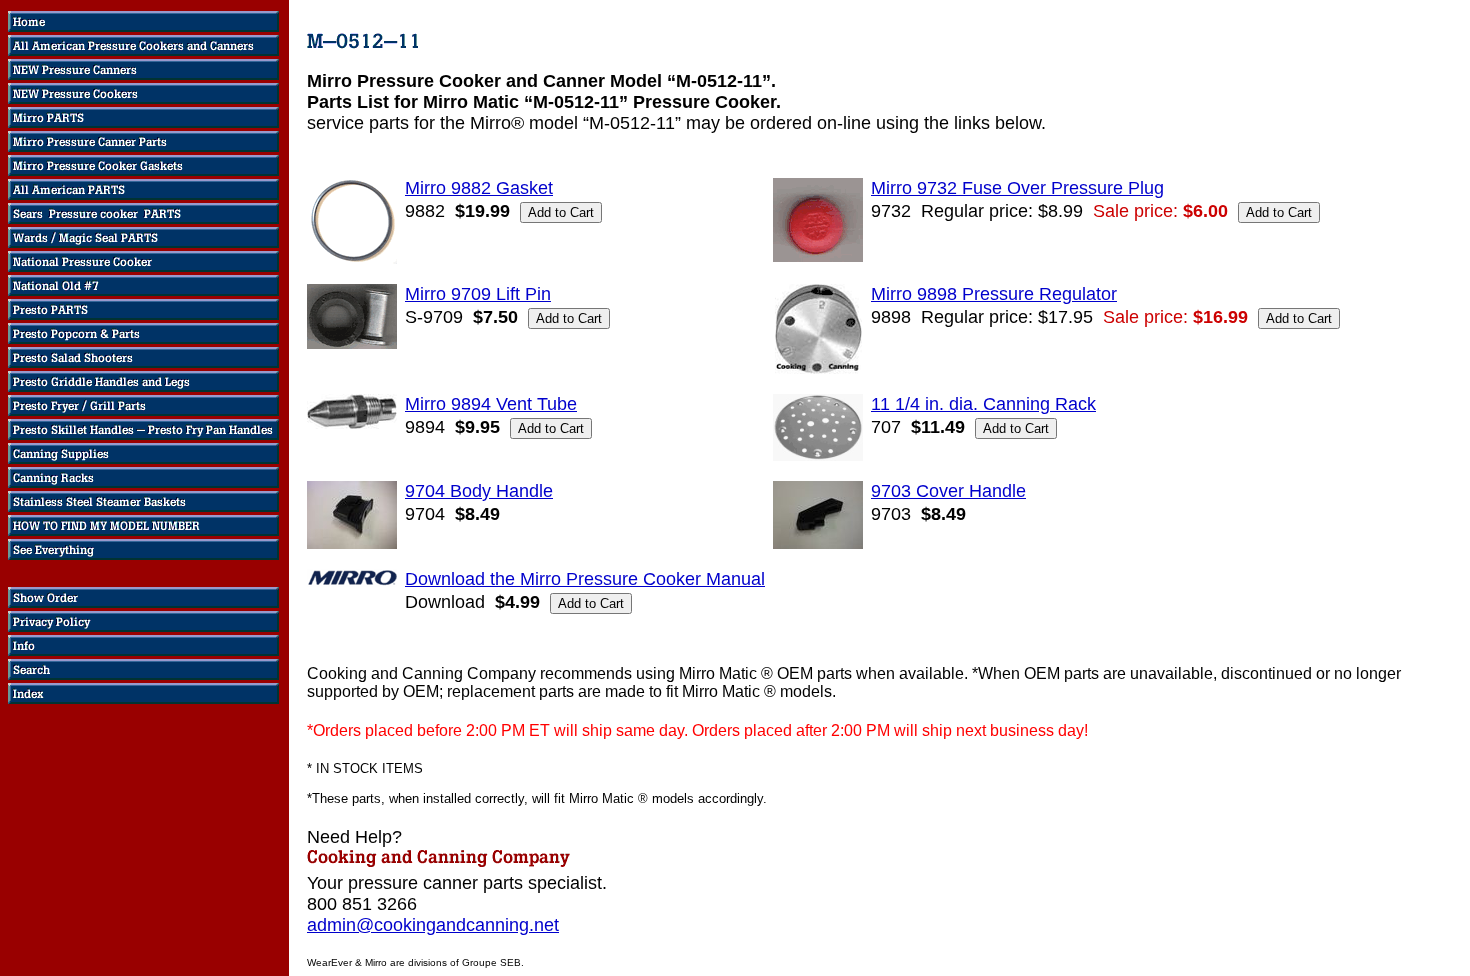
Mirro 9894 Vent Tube (491, 404)
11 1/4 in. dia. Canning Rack (983, 404)
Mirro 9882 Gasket (479, 188)
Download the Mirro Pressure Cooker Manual (585, 579)
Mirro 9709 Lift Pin (478, 294)
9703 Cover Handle (948, 491)
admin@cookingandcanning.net (433, 925)
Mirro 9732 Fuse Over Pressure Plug (1017, 188)
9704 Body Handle (479, 491)
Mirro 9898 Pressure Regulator (994, 294)
